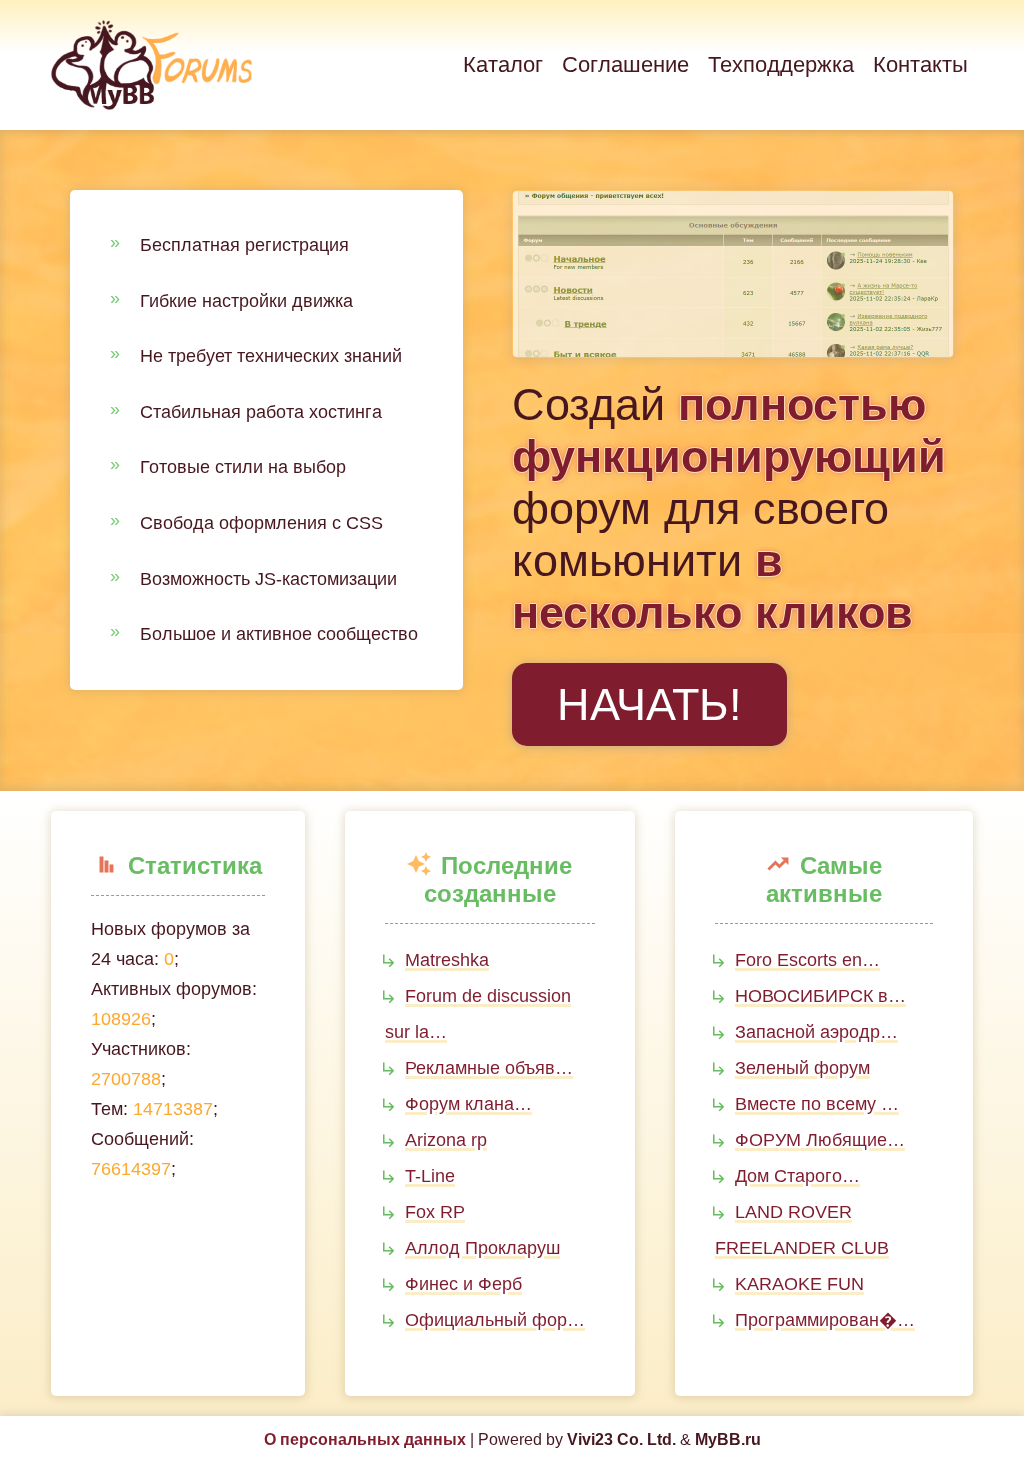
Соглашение (625, 64)
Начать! (649, 704)
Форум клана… (468, 1104)
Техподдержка (781, 64)
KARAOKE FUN (799, 1284)
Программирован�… (825, 1320)
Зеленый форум (802, 1068)
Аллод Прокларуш (482, 1248)
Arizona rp (446, 1140)
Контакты (920, 64)
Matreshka (447, 960)
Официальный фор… (495, 1320)
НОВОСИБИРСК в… (820, 996)
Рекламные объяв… (489, 1068)
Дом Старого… (797, 1176)
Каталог (503, 64)
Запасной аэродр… (816, 1032)
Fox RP (435, 1212)
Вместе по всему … (817, 1104)
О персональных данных (365, 1439)
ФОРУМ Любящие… (820, 1140)
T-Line (430, 1176)
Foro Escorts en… (807, 960)
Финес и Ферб (463, 1284)
